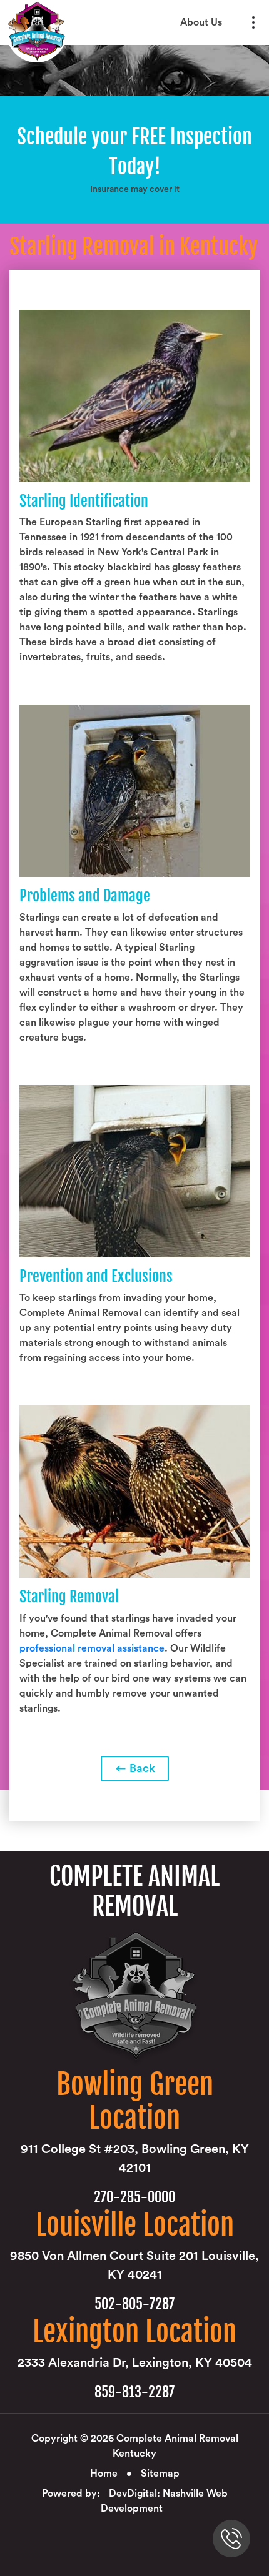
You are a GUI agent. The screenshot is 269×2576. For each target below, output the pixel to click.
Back (141, 1768)
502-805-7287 (134, 2304)
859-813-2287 (134, 2392)
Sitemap (160, 2474)
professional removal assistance (92, 1648)
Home (104, 2474)
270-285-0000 (134, 2197)
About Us (201, 22)
